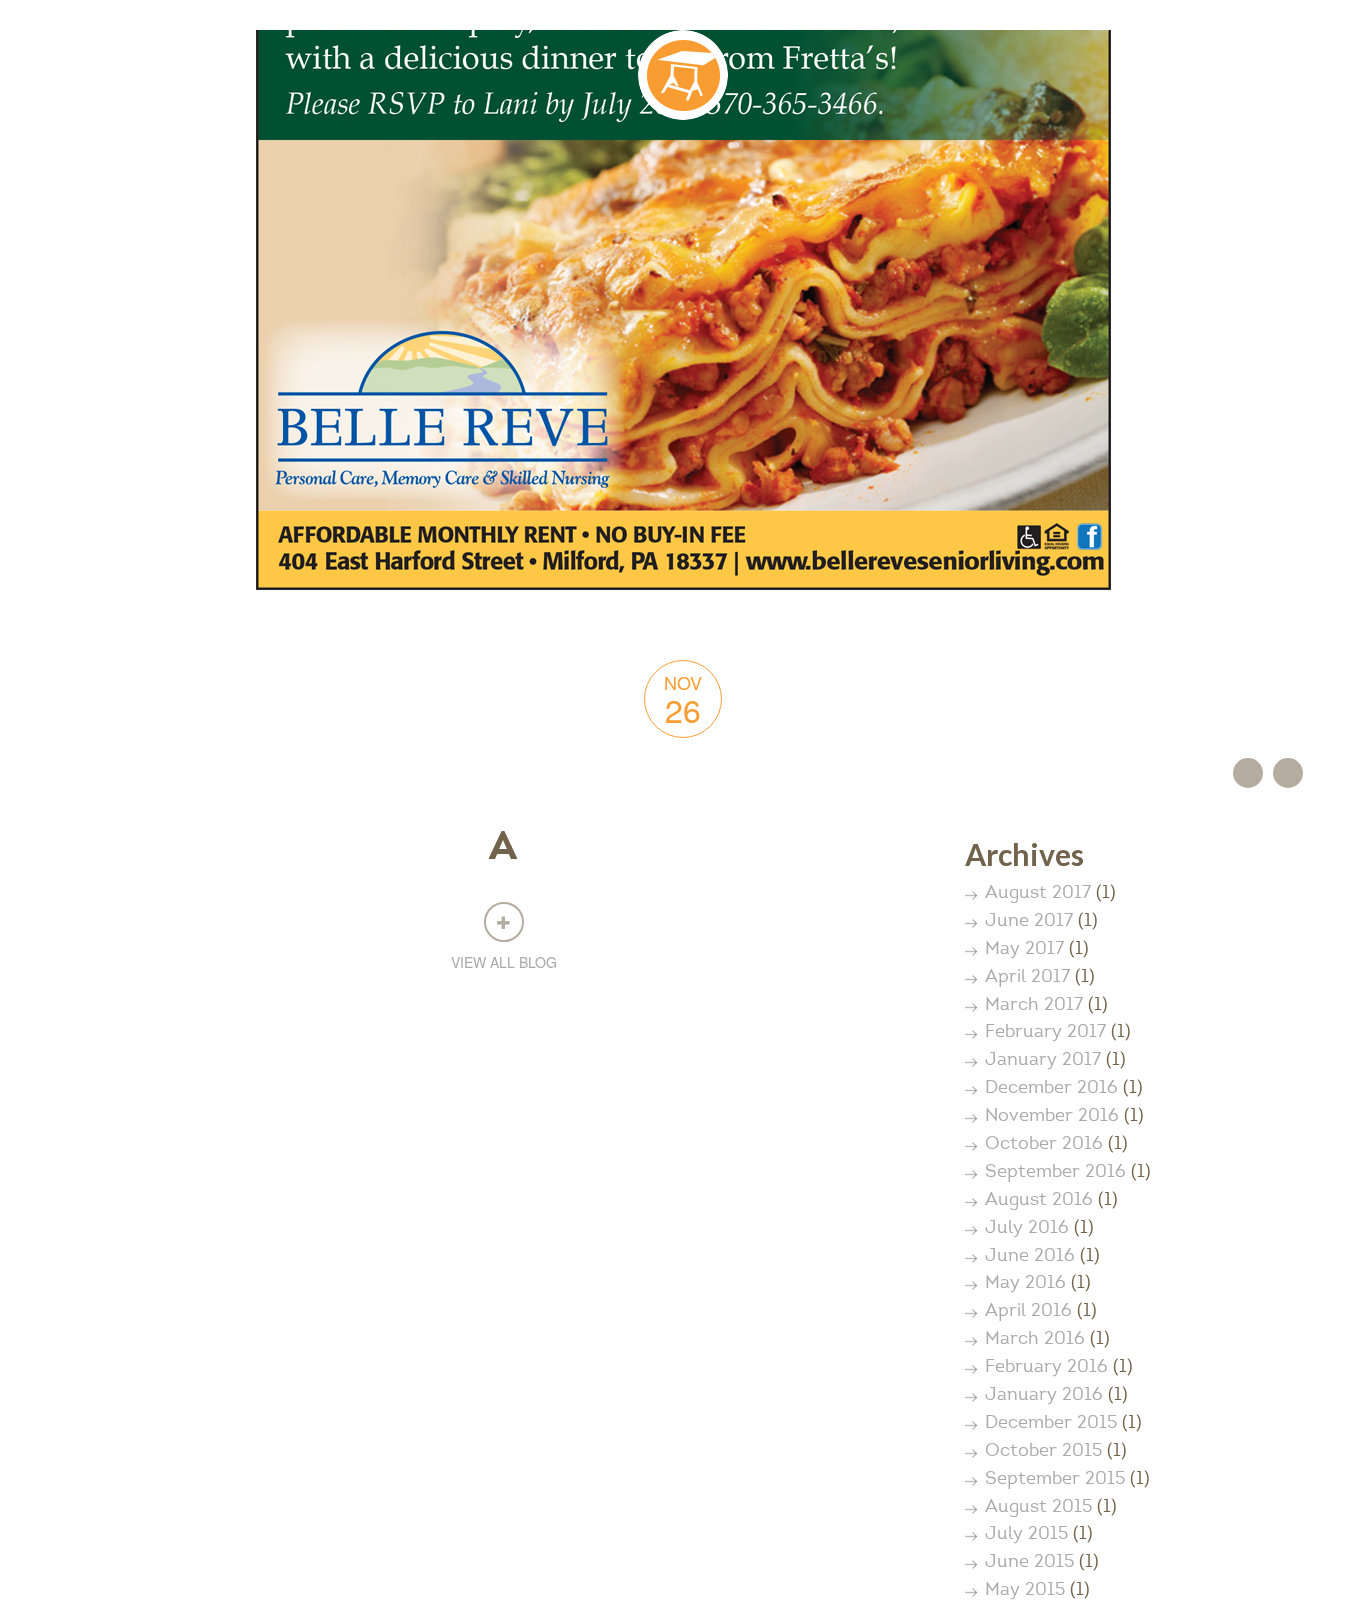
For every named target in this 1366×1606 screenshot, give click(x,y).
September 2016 (1055, 1173)
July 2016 (1027, 1229)
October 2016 (1044, 1145)
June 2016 (1030, 1257)
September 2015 (1055, 1480)
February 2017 (1045, 1033)
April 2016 (1028, 1312)
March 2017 (1034, 1006)
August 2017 (1038, 894)
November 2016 (1052, 1117)
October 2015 (1043, 1452)
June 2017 (1029, 922)
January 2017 (1043, 1061)
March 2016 (1035, 1340)
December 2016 (1051, 1089)
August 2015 (1038, 1508)
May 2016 (1025, 1284)
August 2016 (1039, 1201)
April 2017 (1027, 978)
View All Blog (504, 962)
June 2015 (1029, 1563)
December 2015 (1051, 1424)
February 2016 (1046, 1368)
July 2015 (1026, 1535)
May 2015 (1025, 1591)
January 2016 (1044, 1396)
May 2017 (1024, 950)
